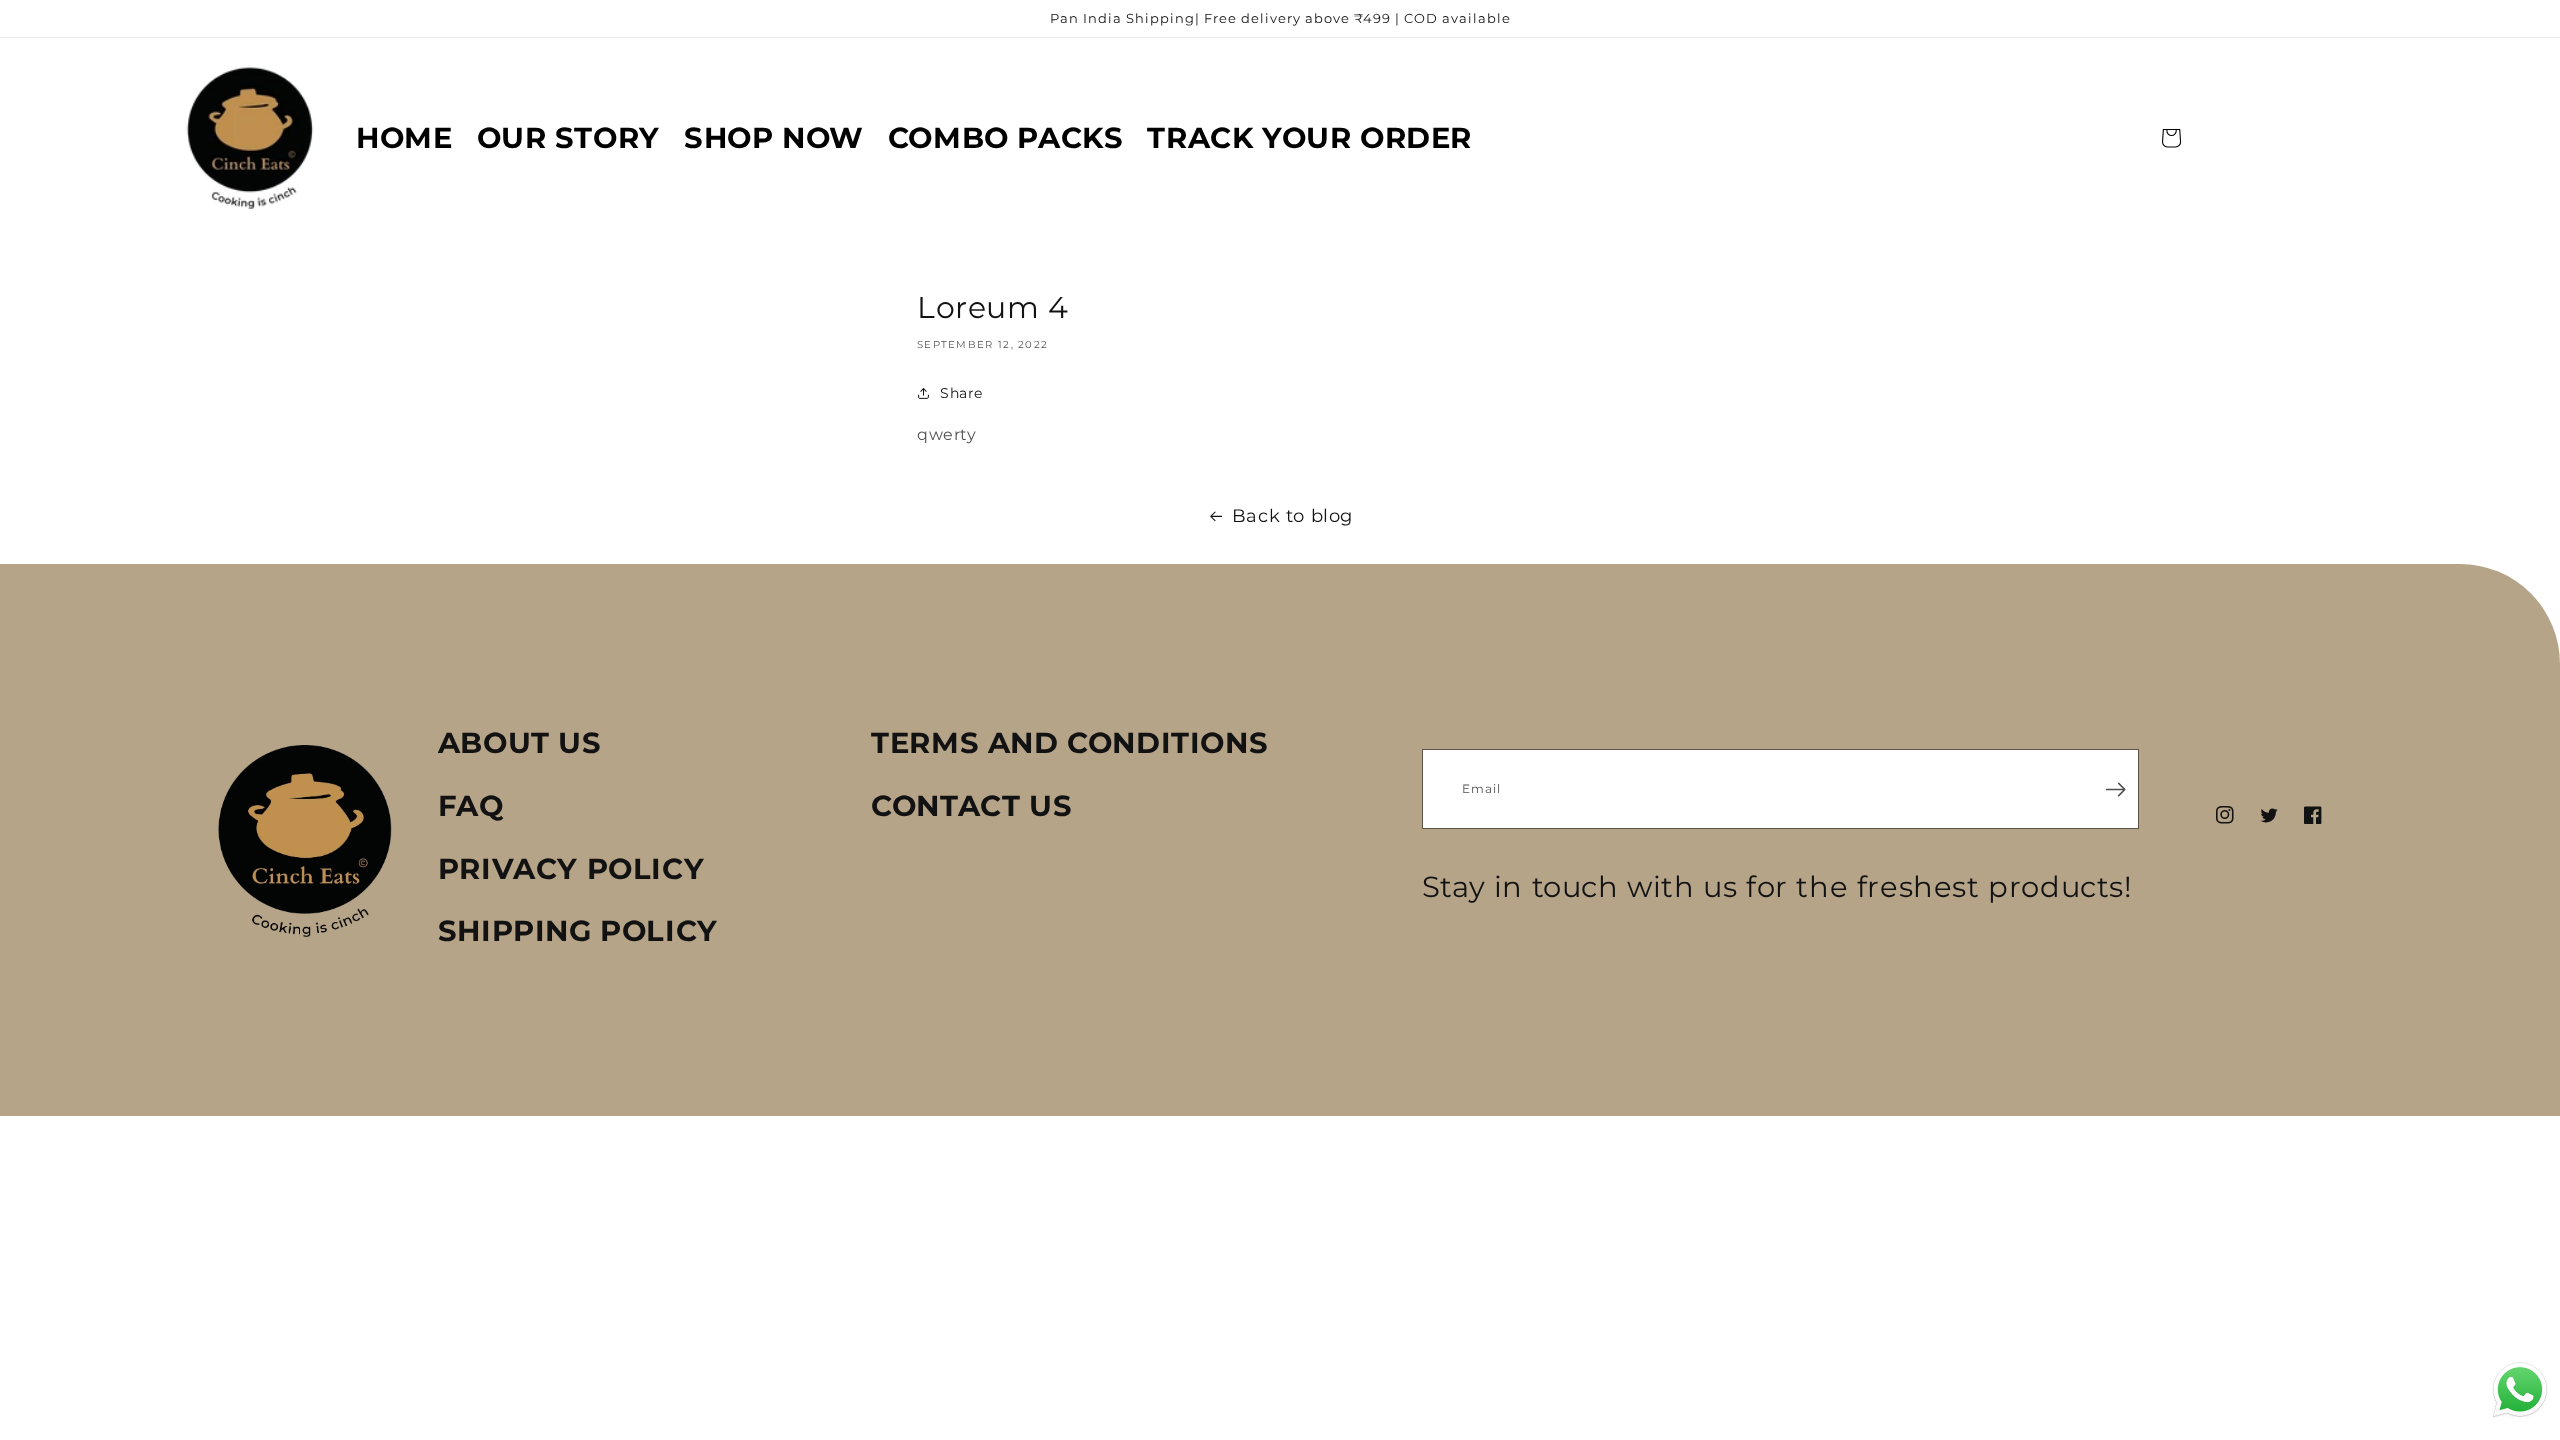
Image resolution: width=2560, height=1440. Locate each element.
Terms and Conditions (1069, 742)
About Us (520, 742)
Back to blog (1292, 516)
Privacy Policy (571, 868)
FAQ (471, 805)
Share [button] (961, 393)
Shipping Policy (578, 930)
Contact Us (971, 805)
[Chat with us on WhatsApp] (2520, 1395)
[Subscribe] (2116, 788)
